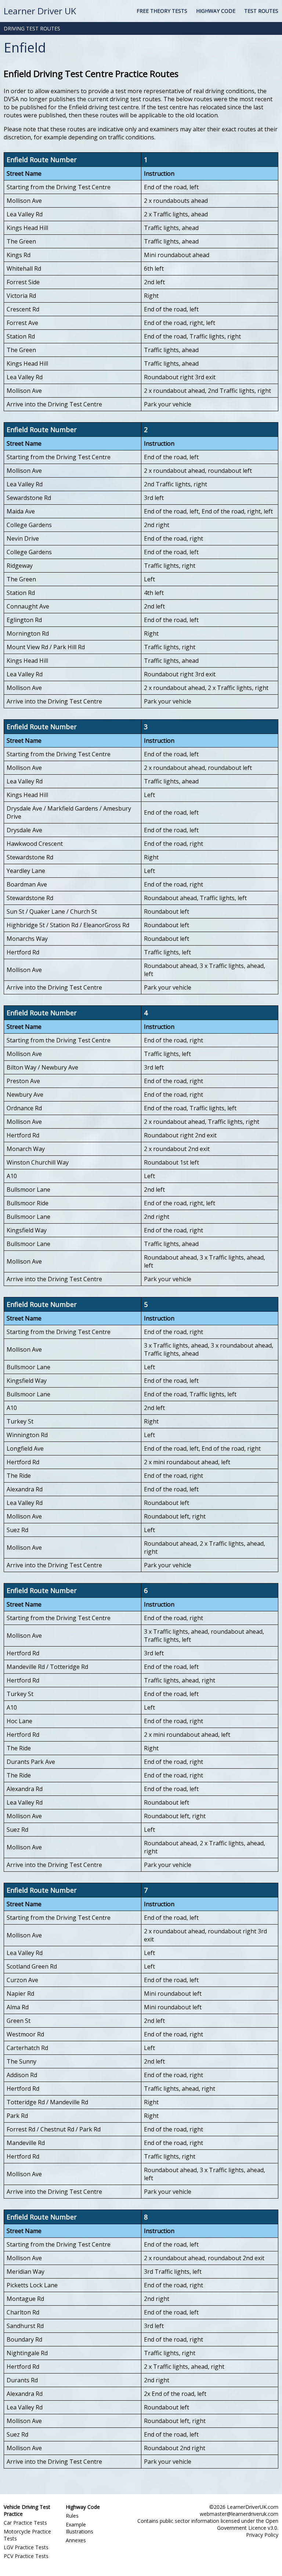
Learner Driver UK (40, 11)
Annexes (76, 2540)
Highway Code (216, 11)
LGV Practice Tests (26, 2547)
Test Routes (261, 11)
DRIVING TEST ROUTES (32, 28)
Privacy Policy (262, 2535)
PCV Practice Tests (26, 2556)
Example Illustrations (79, 2528)
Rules (72, 2516)
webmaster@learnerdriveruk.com (239, 2514)
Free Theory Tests (162, 11)
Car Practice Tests (25, 2523)
